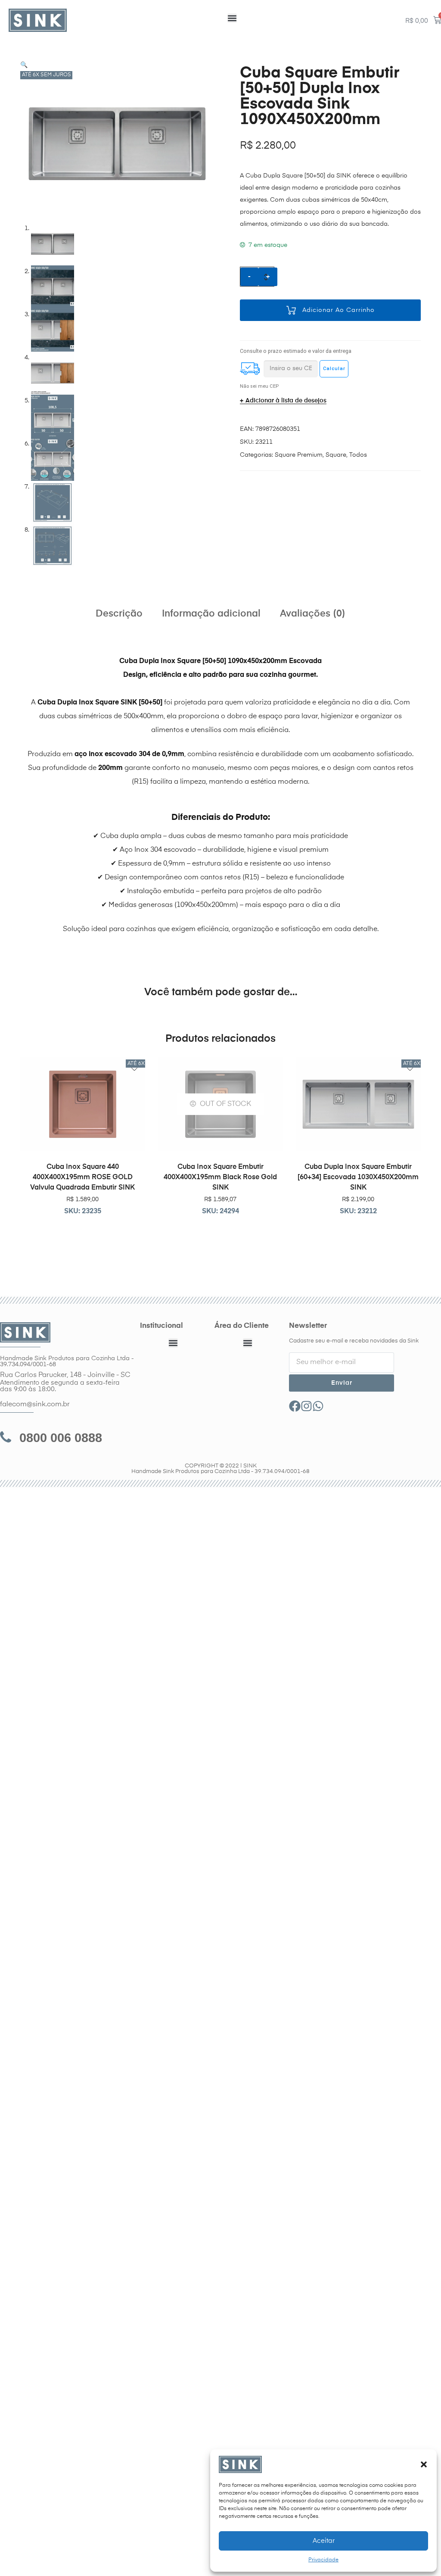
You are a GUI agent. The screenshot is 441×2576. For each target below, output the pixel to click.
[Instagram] (306, 1406)
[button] (424, 2464)
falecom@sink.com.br (35, 1405)
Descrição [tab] (119, 614)
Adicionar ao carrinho (339, 310)
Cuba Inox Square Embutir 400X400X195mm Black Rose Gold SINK (220, 1177)
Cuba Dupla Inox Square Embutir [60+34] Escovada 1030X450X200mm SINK (358, 1177)
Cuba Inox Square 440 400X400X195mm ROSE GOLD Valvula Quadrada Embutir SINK (82, 1177)
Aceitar (324, 2541)
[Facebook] (295, 1406)
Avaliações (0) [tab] (313, 614)
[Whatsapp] (318, 1406)
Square (336, 455)
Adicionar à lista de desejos (286, 401)
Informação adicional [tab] (211, 614)
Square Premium (299, 455)
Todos (358, 455)
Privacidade (323, 2560)
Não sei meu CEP (259, 386)
